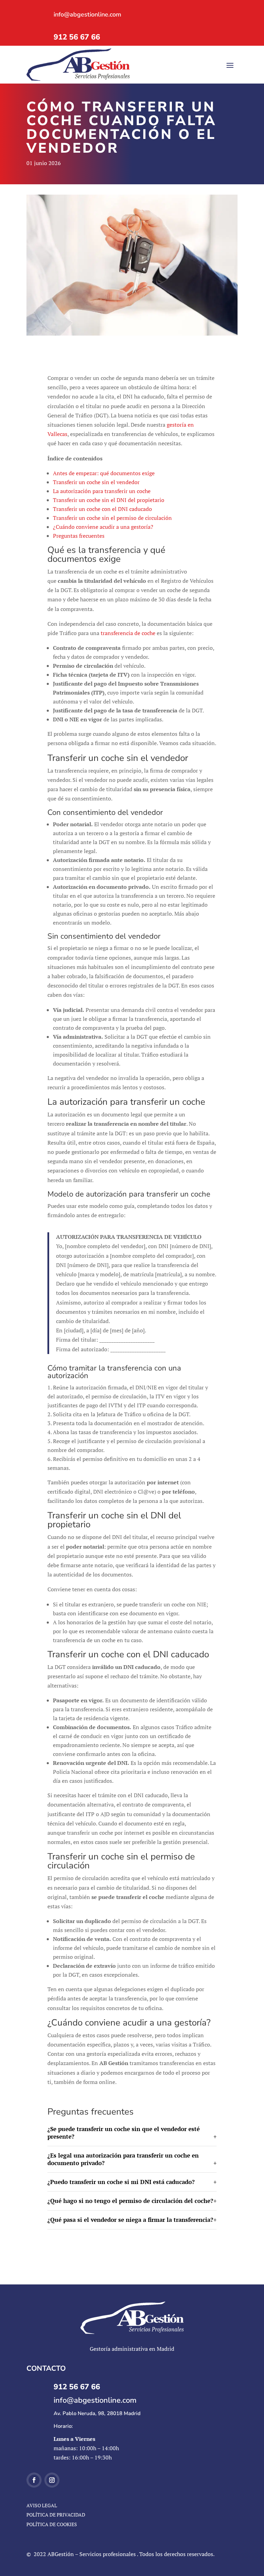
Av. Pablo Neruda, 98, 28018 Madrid (97, 2413)
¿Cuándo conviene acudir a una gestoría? (103, 527)
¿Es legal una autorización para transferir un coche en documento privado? (123, 2159)
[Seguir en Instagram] (52, 2480)
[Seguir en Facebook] (34, 2480)
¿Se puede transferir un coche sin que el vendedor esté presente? (124, 2133)
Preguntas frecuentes (79, 536)
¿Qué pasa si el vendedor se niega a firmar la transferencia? (130, 2220)
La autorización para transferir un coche (102, 491)
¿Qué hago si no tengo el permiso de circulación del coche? (130, 2201)
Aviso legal (42, 2505)
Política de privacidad (56, 2515)
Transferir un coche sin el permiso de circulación (112, 518)
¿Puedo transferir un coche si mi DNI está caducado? (121, 2182)
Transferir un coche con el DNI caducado (102, 509)
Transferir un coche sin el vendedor (96, 482)
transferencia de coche (128, 633)
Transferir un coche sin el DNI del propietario (109, 500)
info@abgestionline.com (87, 14)
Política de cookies (52, 2524)
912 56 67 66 (77, 37)
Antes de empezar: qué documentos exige (104, 473)
